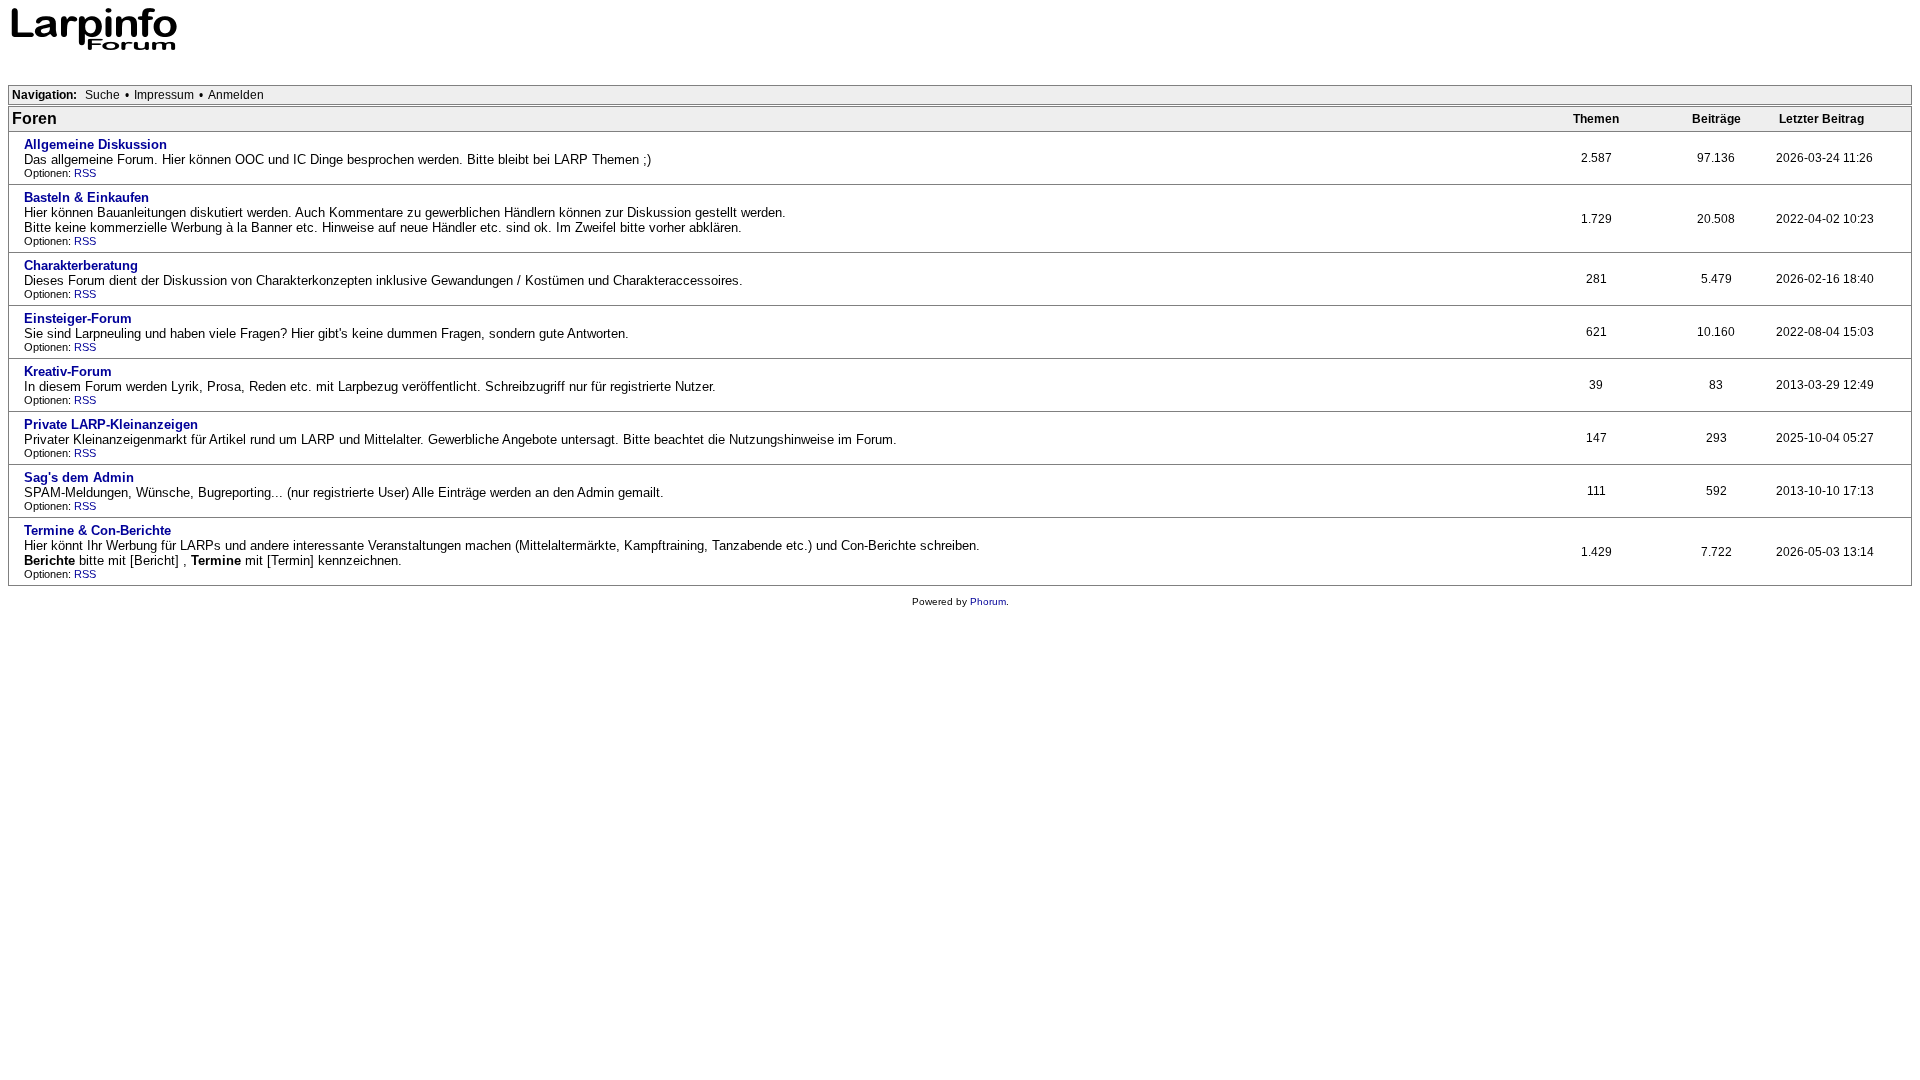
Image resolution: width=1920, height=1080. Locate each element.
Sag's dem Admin (79, 477)
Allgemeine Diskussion (95, 144)
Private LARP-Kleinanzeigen (111, 424)
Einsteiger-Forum (78, 318)
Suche (102, 95)
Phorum (988, 601)
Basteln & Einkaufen (86, 197)
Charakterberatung (81, 265)
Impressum (164, 95)
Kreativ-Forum (68, 371)
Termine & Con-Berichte (97, 530)
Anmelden (236, 95)
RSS (85, 173)
